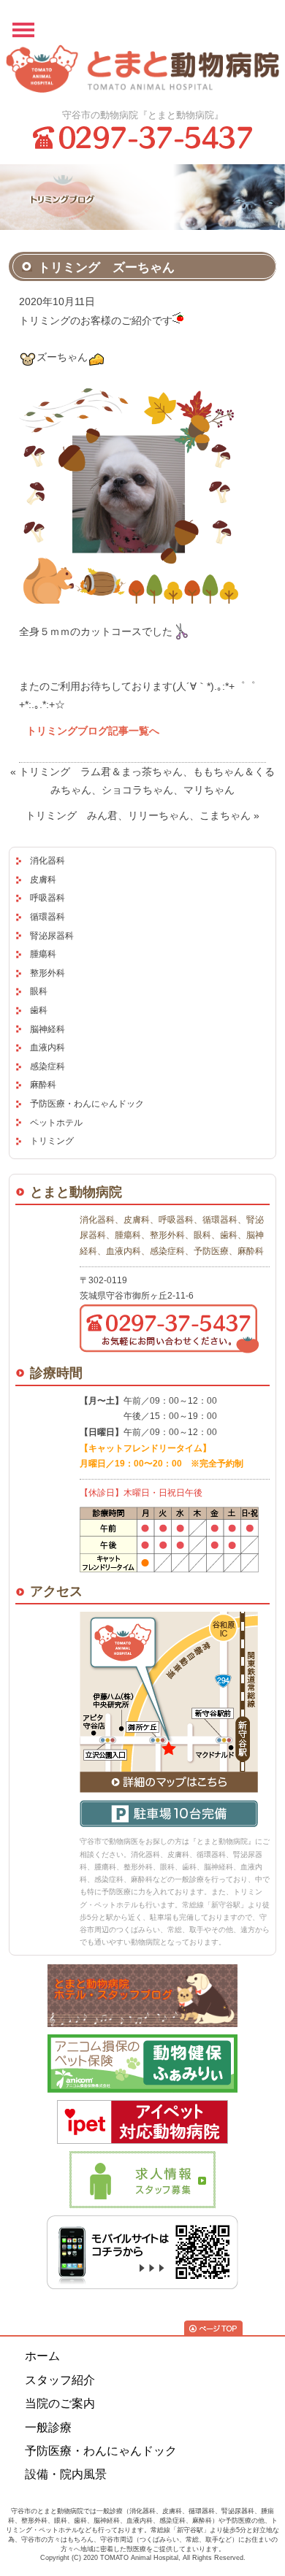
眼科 (39, 991)
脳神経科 (47, 1029)
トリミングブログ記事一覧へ (93, 731)
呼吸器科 (47, 898)
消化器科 (47, 861)
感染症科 (47, 1066)
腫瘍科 (43, 954)
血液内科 (47, 1047)
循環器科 (47, 917)
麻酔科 (43, 1085)
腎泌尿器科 (52, 936)
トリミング (52, 1141)
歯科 (39, 1010)
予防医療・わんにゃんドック (87, 1104)
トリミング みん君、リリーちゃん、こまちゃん (138, 815)
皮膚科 (43, 880)
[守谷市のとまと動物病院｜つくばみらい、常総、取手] (142, 72)
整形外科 (47, 973)
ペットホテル (56, 1123)
